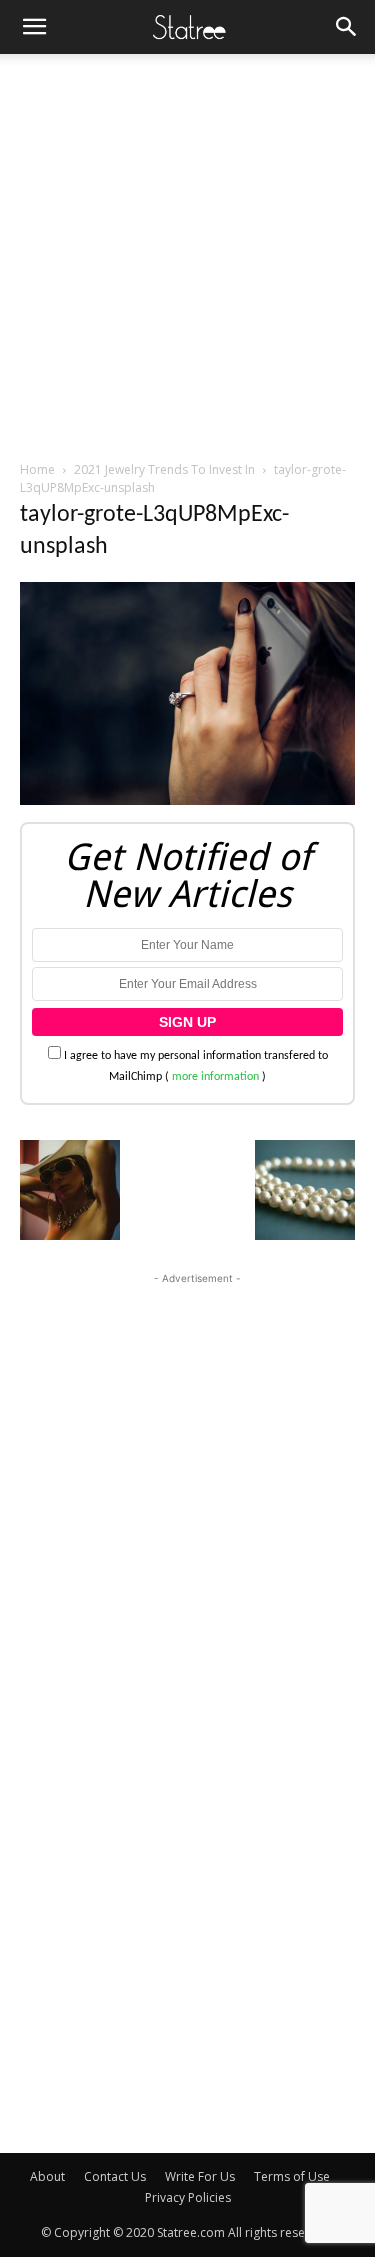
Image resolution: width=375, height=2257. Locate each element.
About (47, 2176)
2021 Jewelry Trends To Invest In (164, 469)
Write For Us (200, 2176)
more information (215, 1077)
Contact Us (115, 2176)
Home (37, 469)
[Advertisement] (187, 251)
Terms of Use (292, 2176)
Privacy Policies (188, 2197)
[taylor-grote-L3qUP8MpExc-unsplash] (187, 801)
